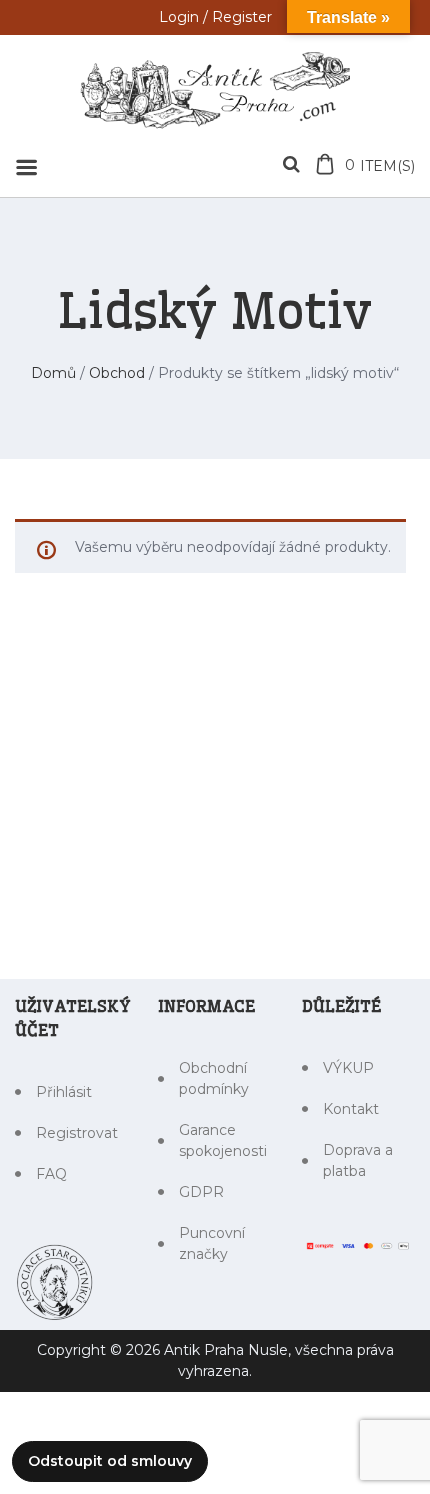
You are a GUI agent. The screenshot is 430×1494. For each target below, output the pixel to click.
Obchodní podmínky (214, 1078)
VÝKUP (348, 1068)
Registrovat (77, 1133)
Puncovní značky (212, 1243)
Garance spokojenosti (223, 1140)
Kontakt (351, 1109)
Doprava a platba (358, 1160)
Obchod (117, 373)
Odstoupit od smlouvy (110, 1461)
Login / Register (215, 17)
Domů (53, 373)
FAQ (51, 1174)
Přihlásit (64, 1092)
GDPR (201, 1192)
